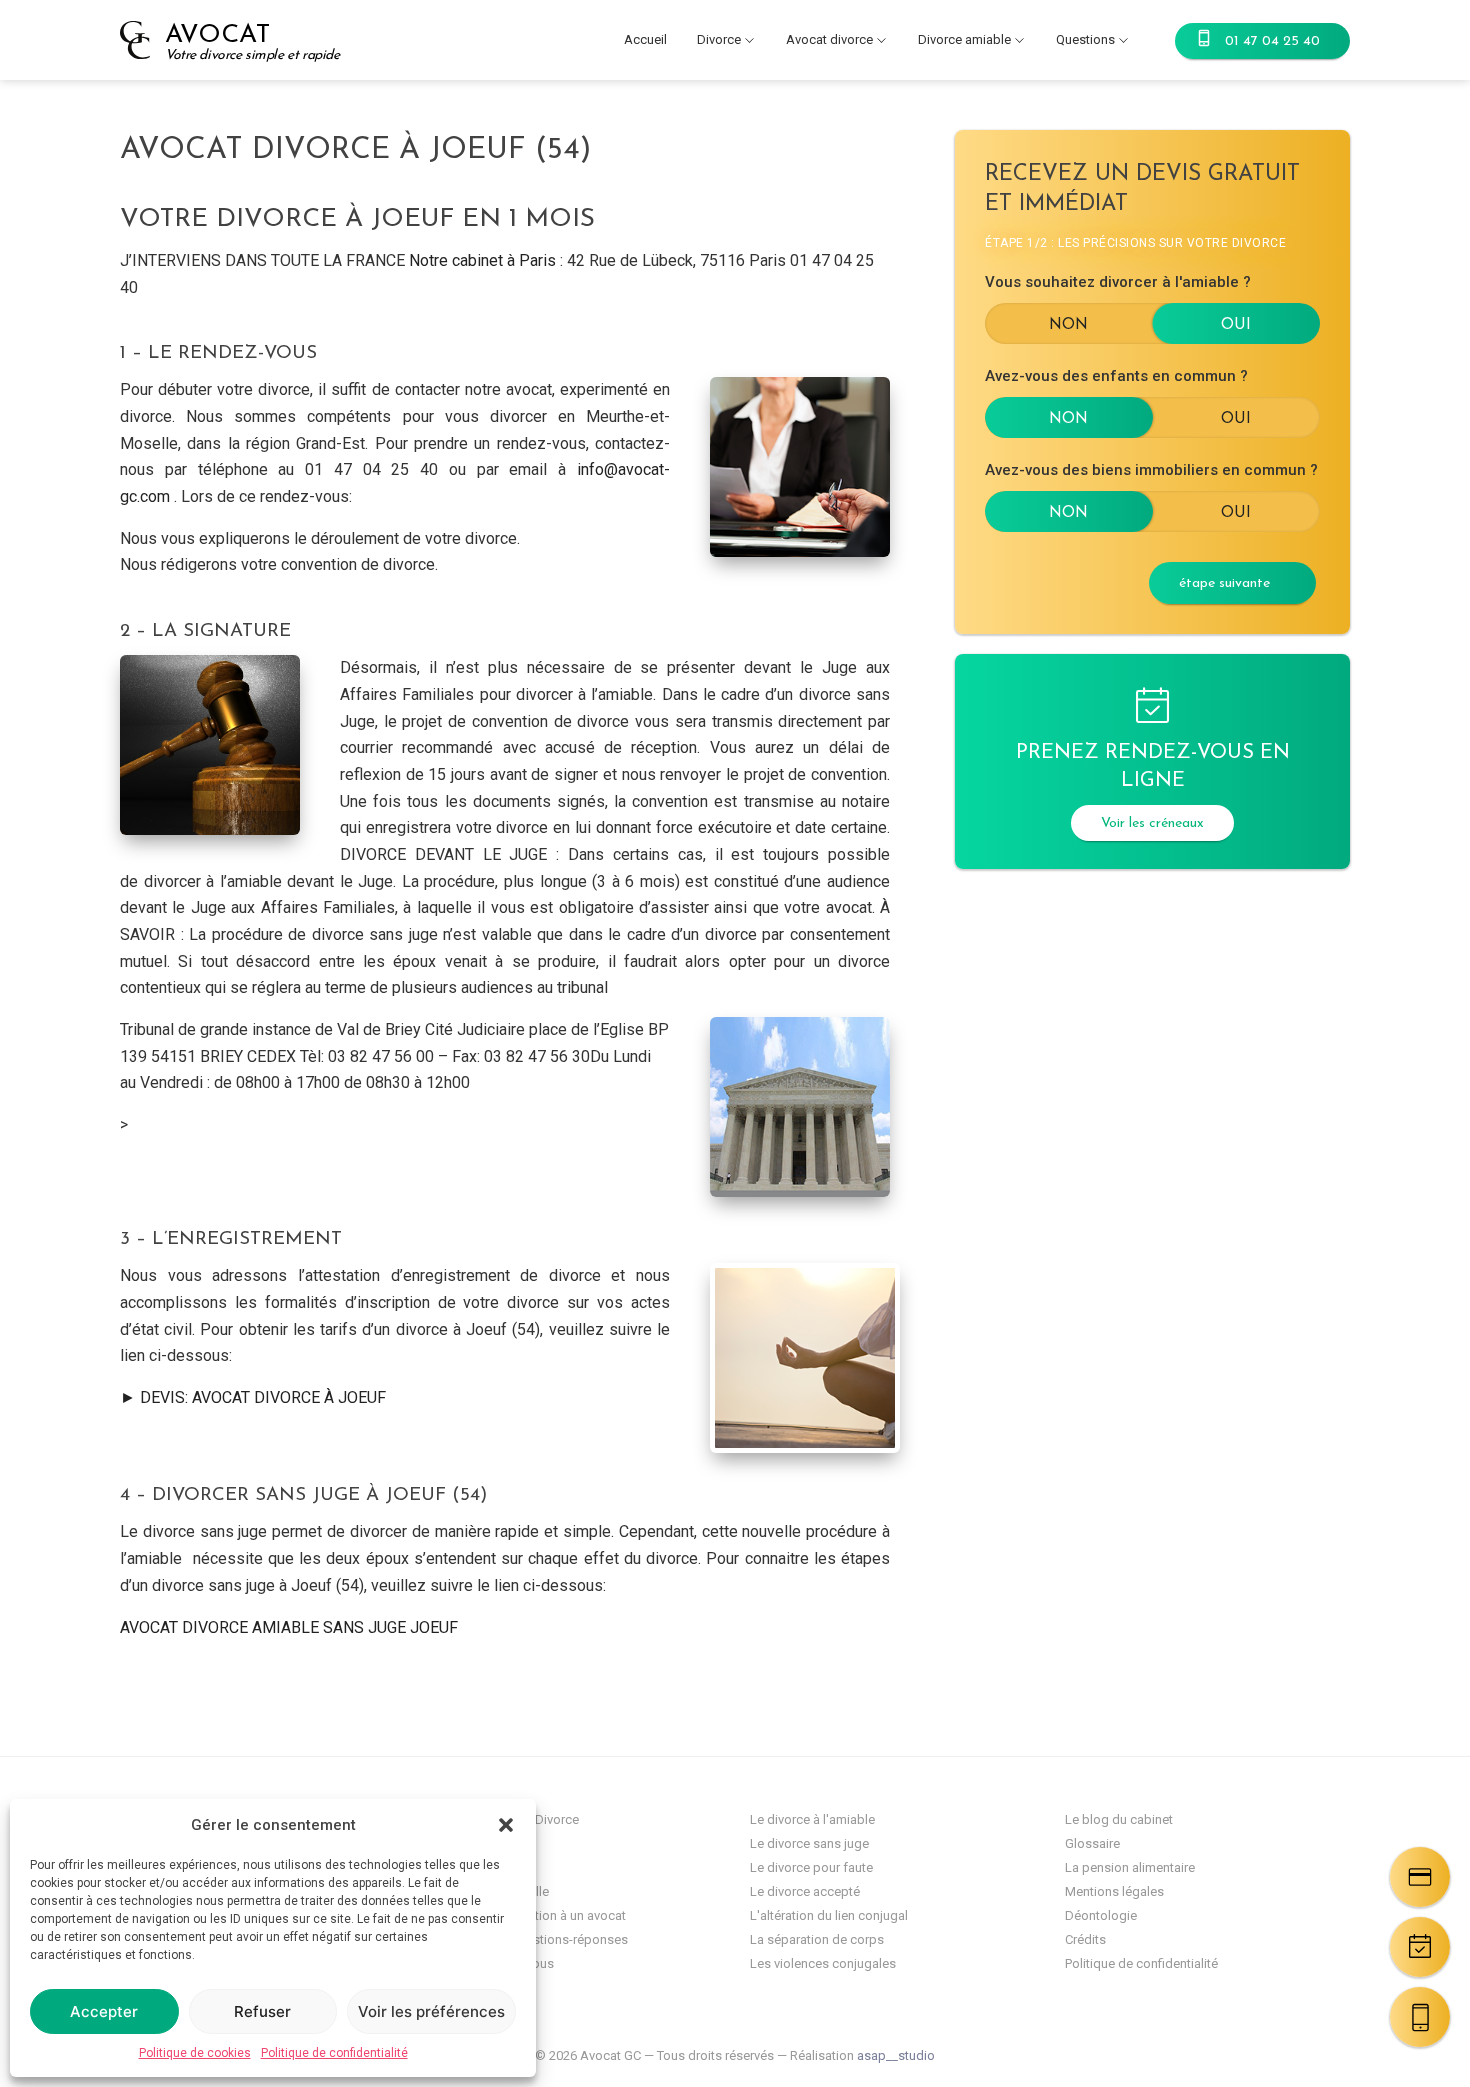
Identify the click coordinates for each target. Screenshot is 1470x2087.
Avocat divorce (829, 39)
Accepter (104, 2011)
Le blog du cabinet (1119, 1819)
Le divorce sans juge (809, 1843)
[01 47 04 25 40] (1420, 2017)
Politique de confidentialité (334, 2053)
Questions (1085, 39)
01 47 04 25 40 (1272, 41)
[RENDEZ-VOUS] (1420, 1947)
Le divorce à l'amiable (812, 1819)
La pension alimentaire (1130, 1867)
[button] (506, 1825)
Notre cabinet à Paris (482, 260)
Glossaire (1092, 1843)
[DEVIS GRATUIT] (1420, 1877)
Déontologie (1101, 1915)
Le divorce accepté (805, 1891)
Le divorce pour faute (811, 1867)
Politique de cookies (195, 2053)
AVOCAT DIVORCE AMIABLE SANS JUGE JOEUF (289, 1627)
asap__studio (896, 2055)
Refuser (262, 2011)
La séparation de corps (817, 1939)
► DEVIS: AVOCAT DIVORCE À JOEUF (253, 1397)
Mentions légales (1114, 1891)
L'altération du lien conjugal (829, 1915)
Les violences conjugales (823, 1963)
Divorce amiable (964, 39)
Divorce (719, 39)
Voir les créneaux (1152, 823)
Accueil (645, 39)
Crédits (1085, 1939)
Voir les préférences (431, 2011)
